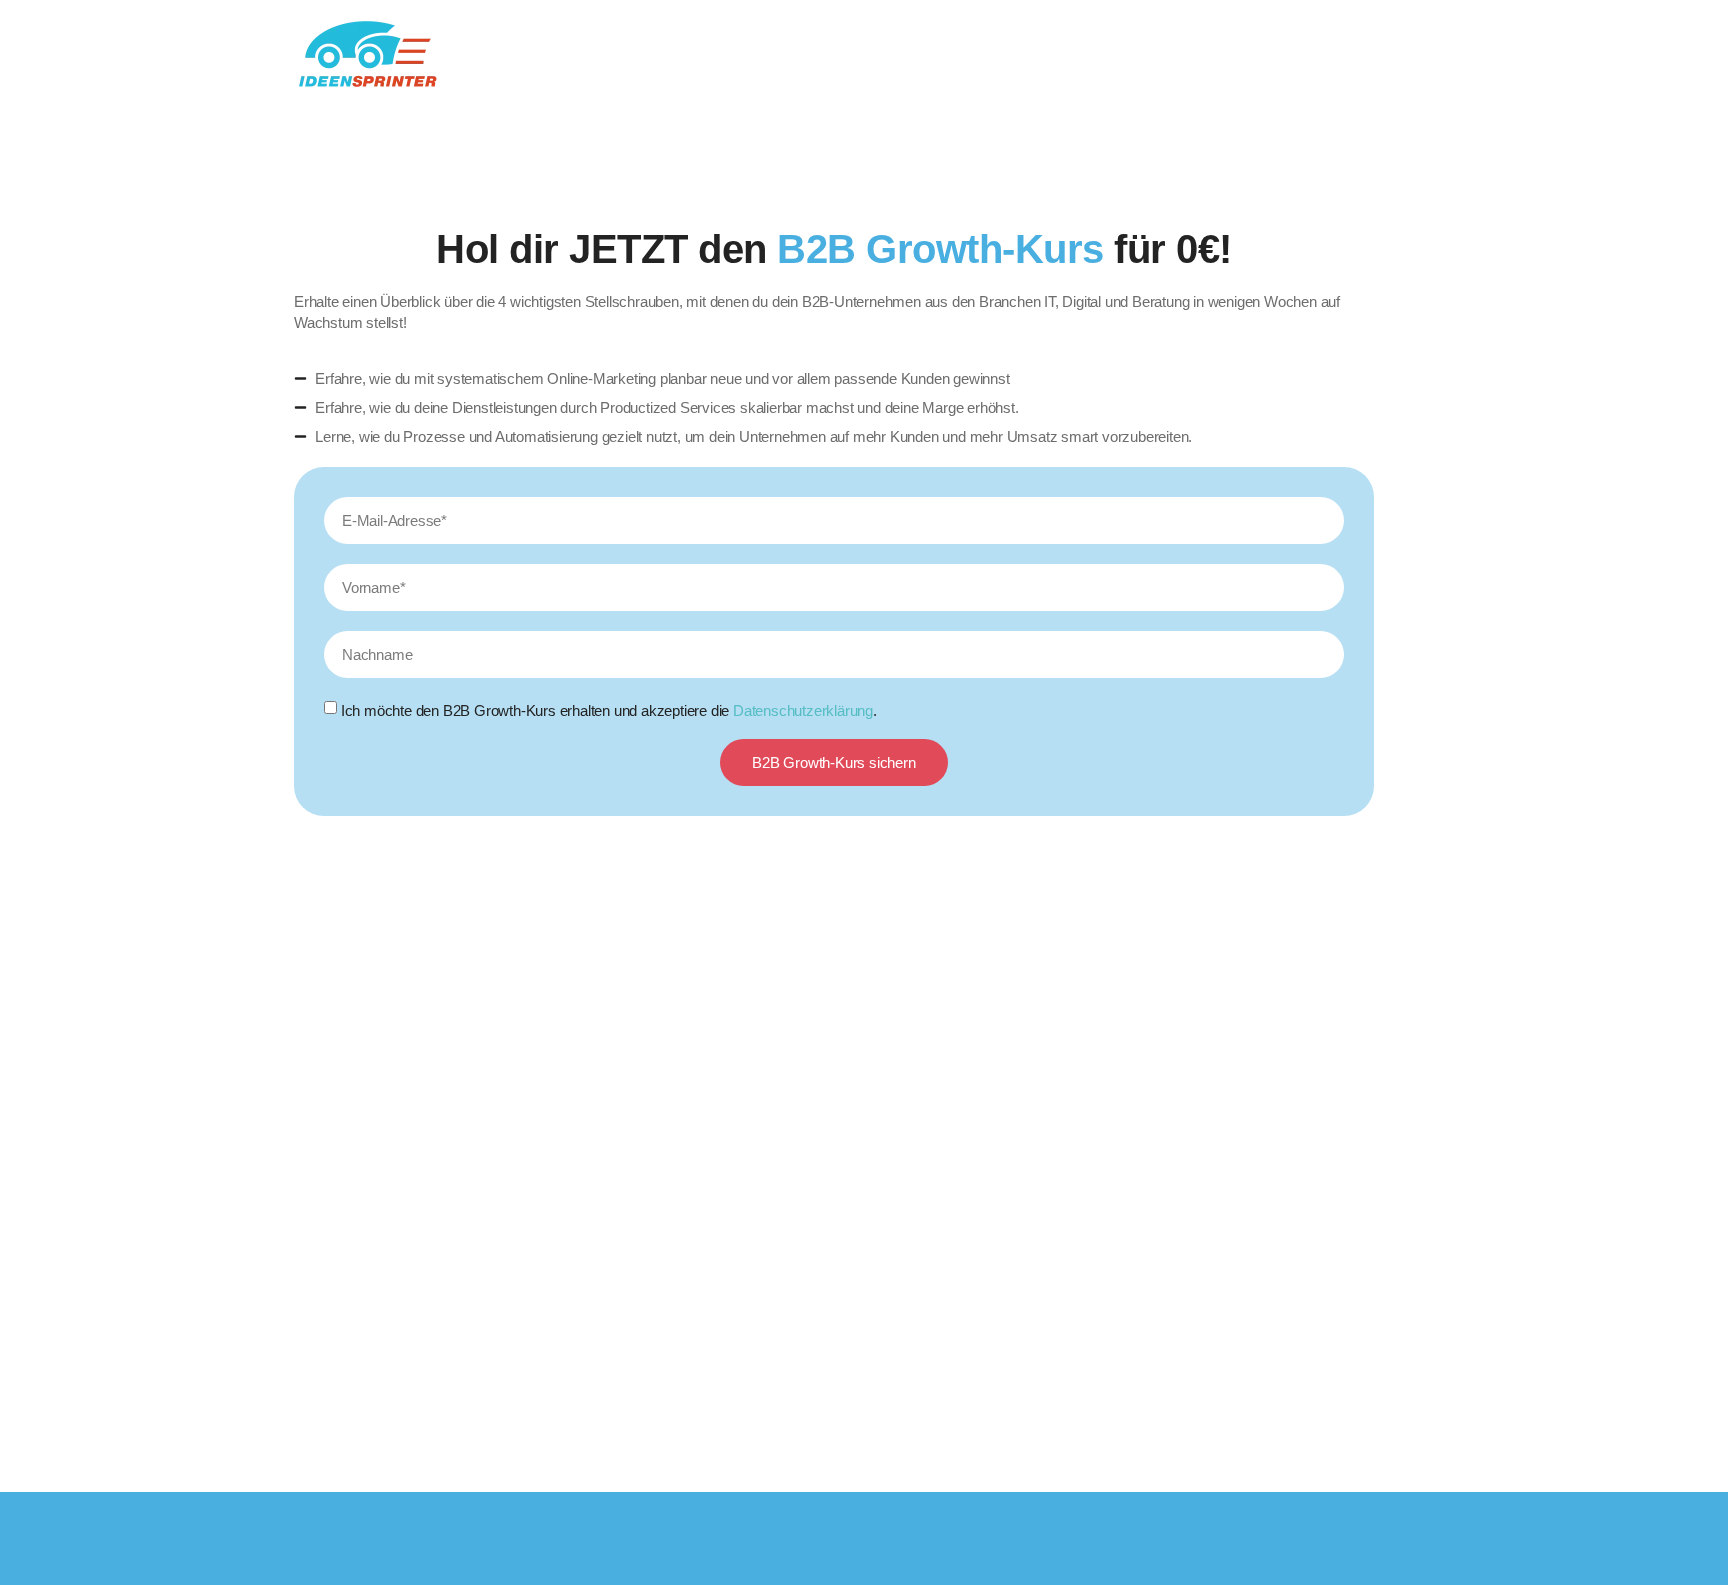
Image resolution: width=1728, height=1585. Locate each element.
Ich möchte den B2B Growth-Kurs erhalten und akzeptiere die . (609, 710)
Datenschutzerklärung (803, 710)
